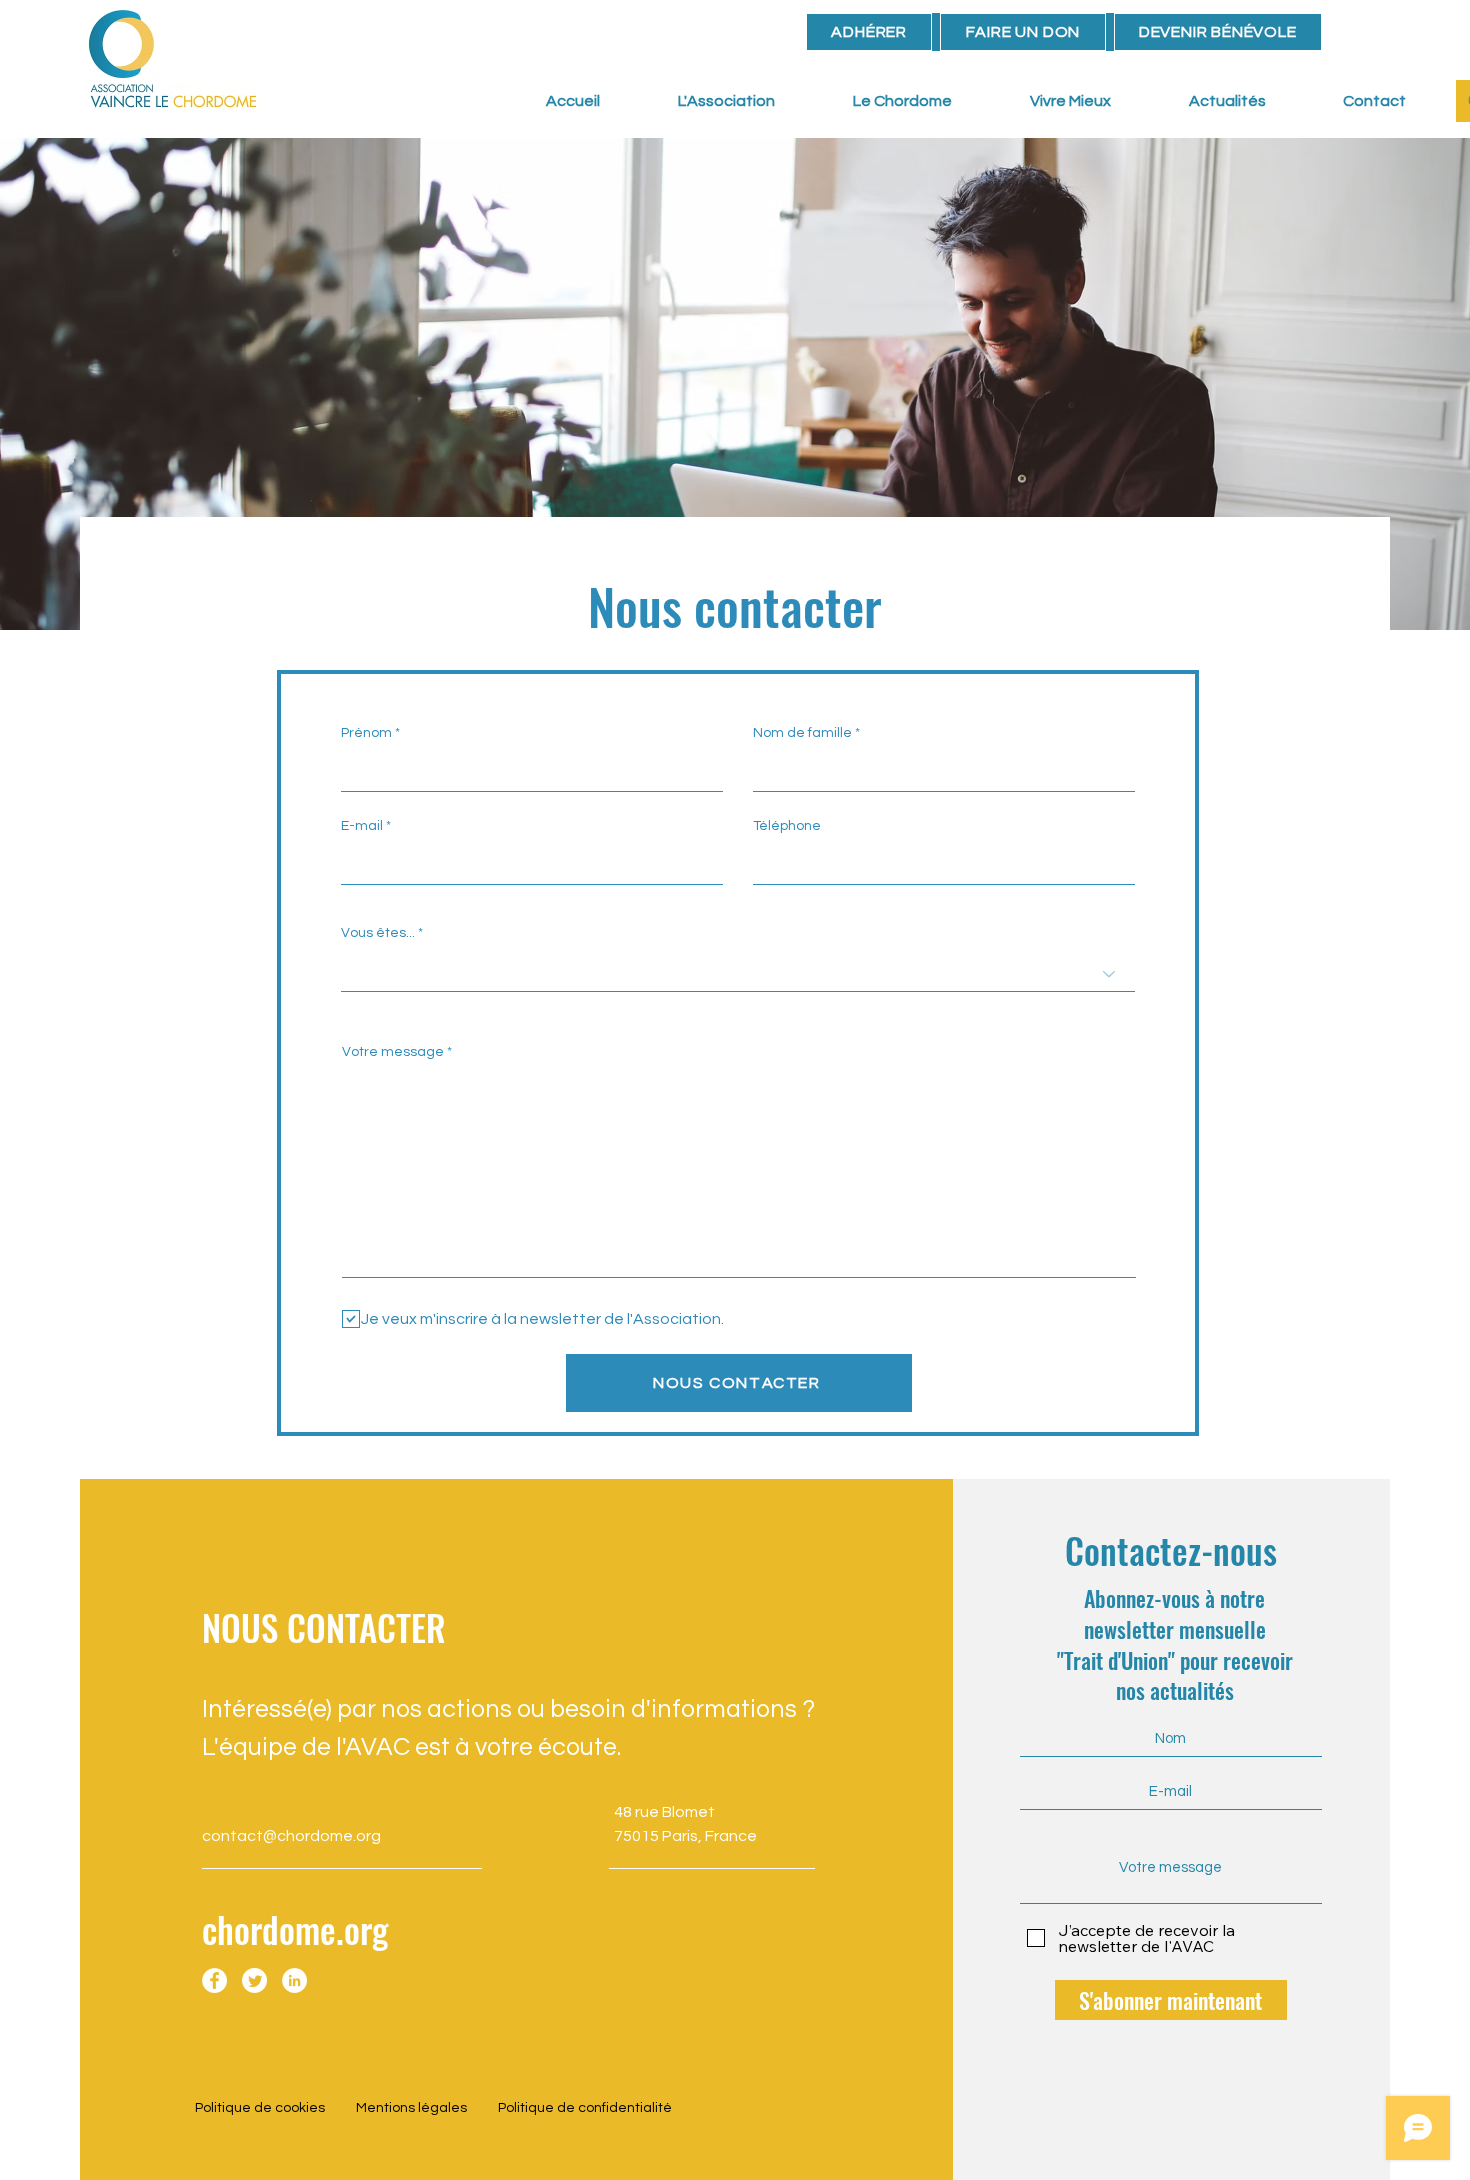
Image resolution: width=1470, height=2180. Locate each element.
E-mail (362, 826)
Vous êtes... (378, 933)
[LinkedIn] (294, 1980)
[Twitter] (254, 1980)
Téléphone (787, 826)
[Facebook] (214, 1980)
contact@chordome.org (291, 1836)
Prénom (366, 733)
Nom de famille (802, 733)
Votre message (393, 1052)
